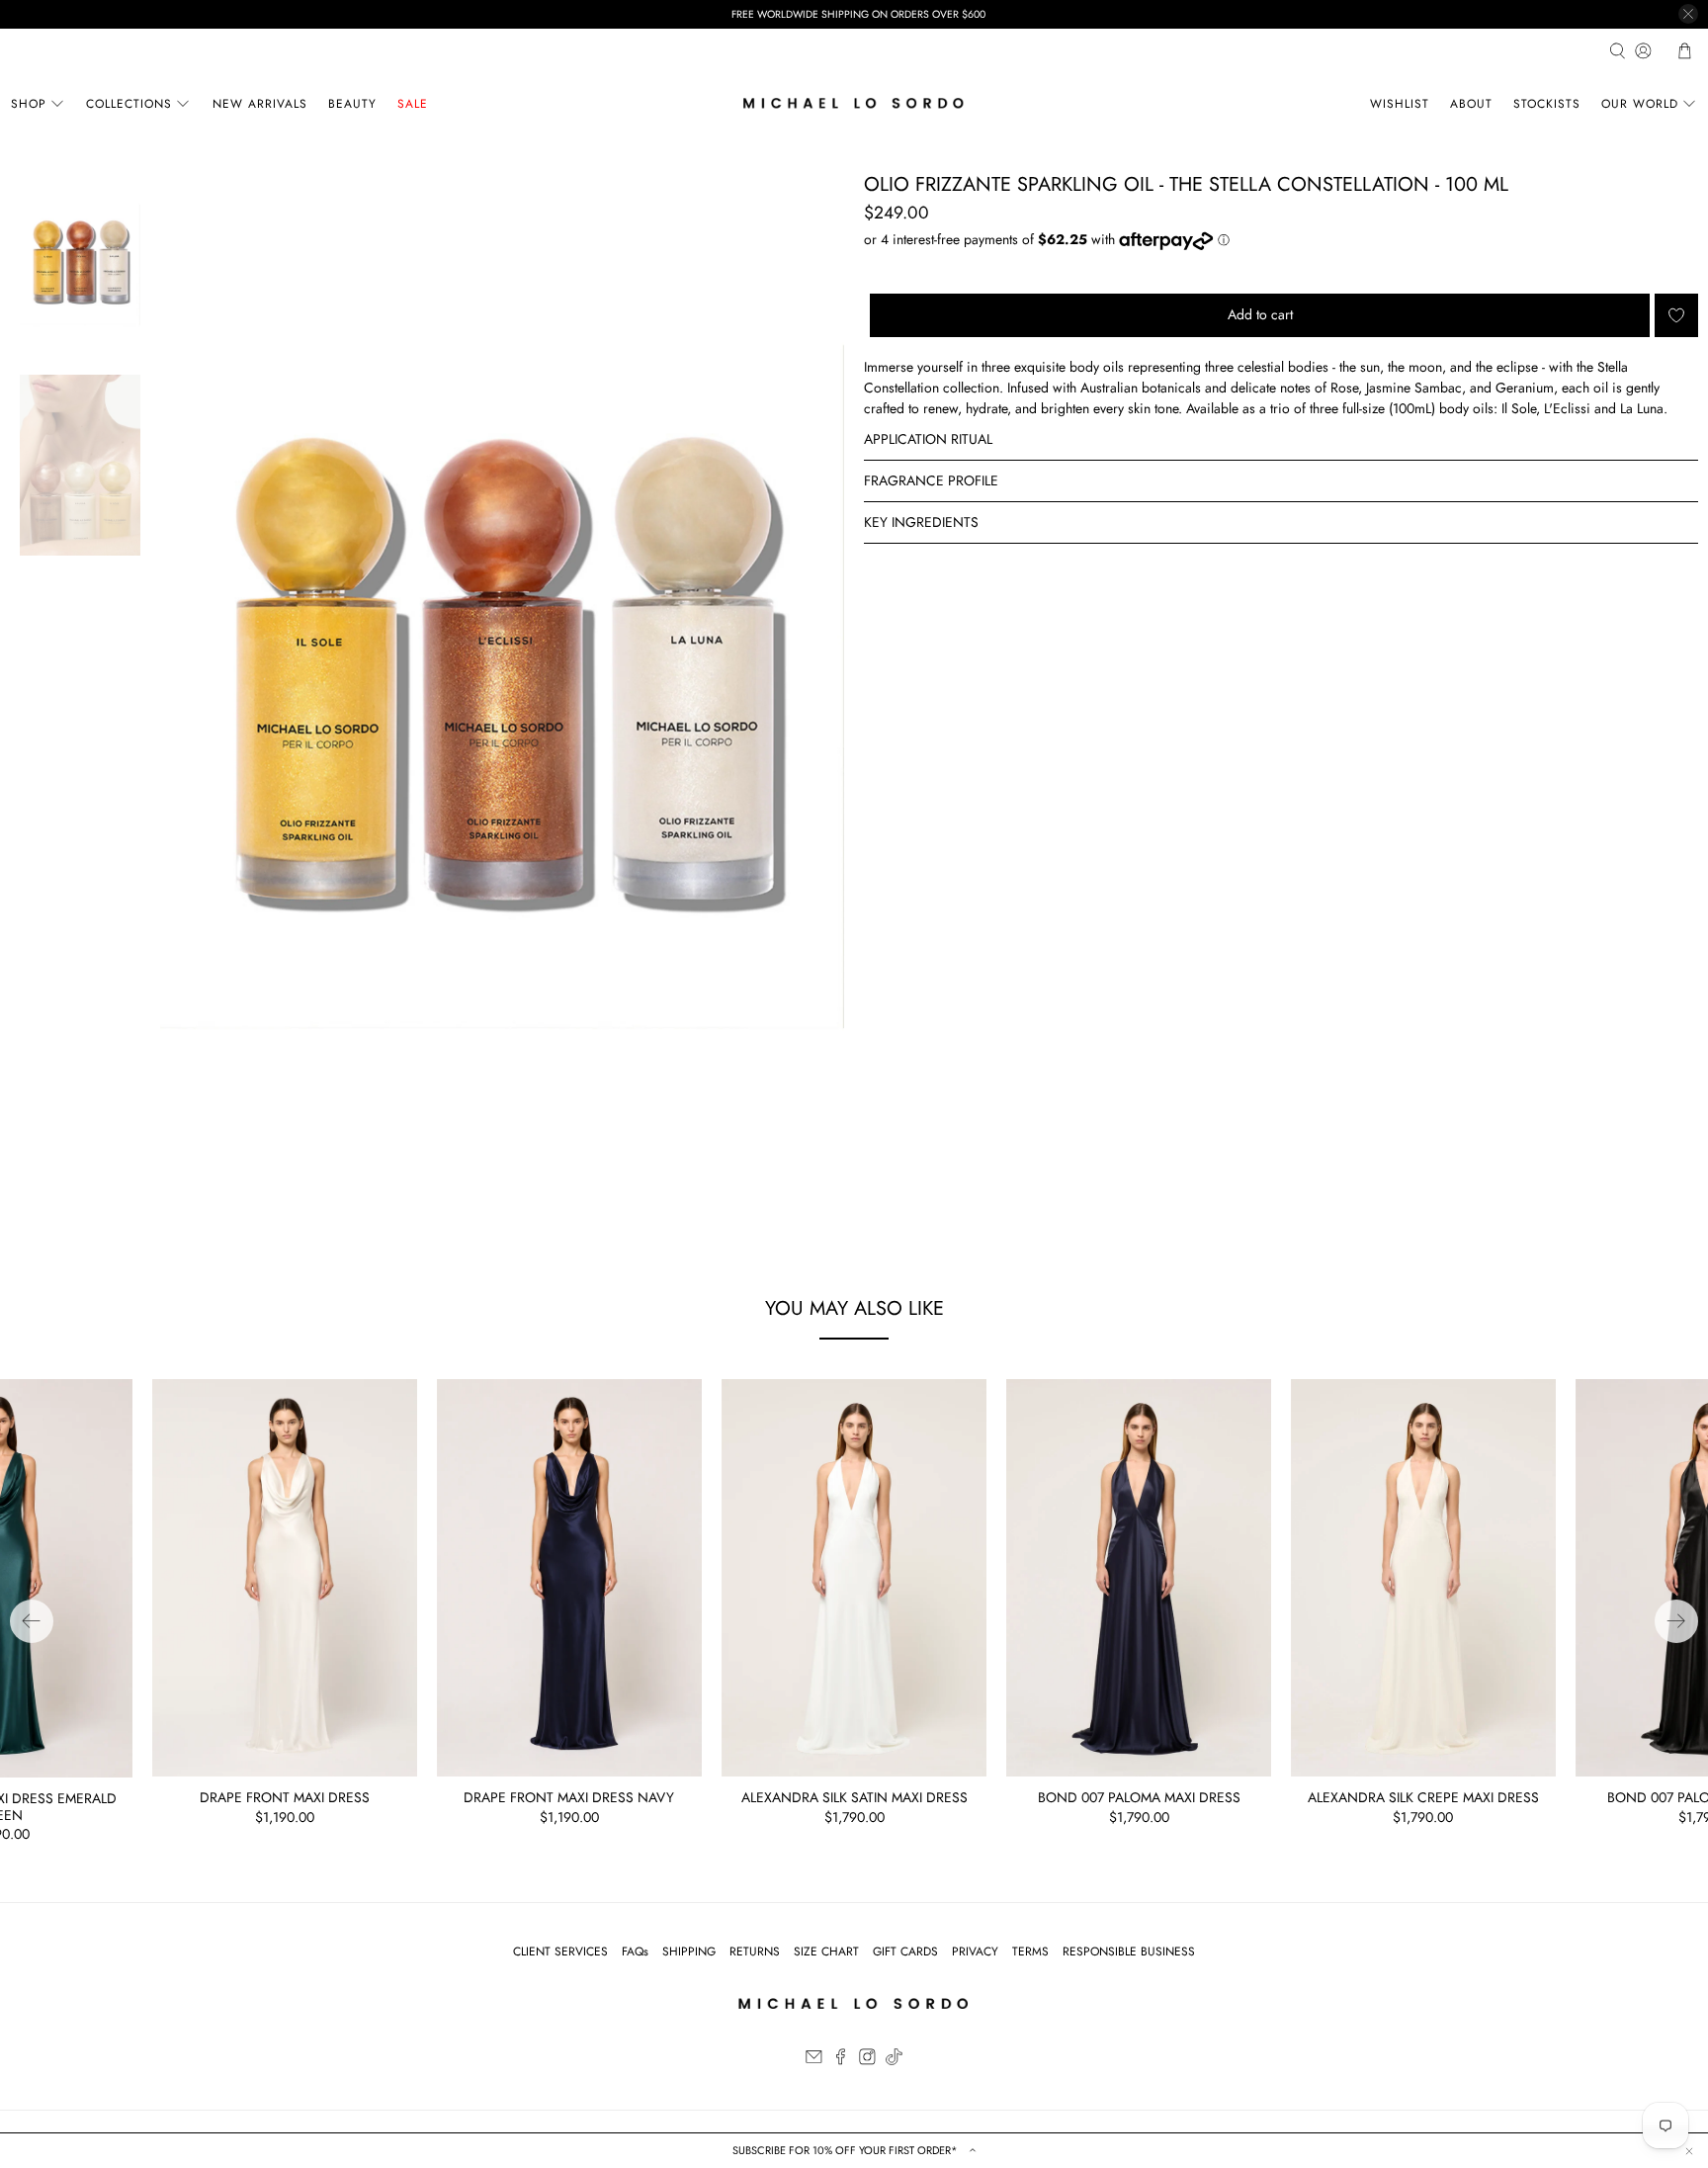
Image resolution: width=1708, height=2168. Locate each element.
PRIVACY (975, 1951)
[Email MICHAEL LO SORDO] (814, 2061)
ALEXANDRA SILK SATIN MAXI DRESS (854, 1797)
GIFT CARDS (905, 1951)
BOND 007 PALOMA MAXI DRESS (1139, 1797)
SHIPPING (689, 1951)
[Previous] (32, 1621)
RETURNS (755, 1951)
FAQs (635, 1951)
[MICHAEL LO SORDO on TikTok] (894, 2061)
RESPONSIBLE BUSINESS (1129, 1951)
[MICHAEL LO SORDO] (854, 103)
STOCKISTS (1547, 104)
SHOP (29, 104)
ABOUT (1471, 104)
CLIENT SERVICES (560, 1951)
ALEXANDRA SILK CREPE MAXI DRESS (1423, 1797)
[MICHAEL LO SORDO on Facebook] (841, 2061)
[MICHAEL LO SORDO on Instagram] (867, 2061)
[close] (1688, 14)
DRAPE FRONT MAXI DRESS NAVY (569, 1797)
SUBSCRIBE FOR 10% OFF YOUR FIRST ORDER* (847, 2150)
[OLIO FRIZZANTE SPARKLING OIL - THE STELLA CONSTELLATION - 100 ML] (502, 687)
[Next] (1676, 1621)
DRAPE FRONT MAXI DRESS (285, 1797)
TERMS (1030, 1951)
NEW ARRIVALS (260, 104)
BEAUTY (352, 104)
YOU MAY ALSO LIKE (854, 1308)
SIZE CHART (826, 1951)
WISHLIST (1400, 104)
